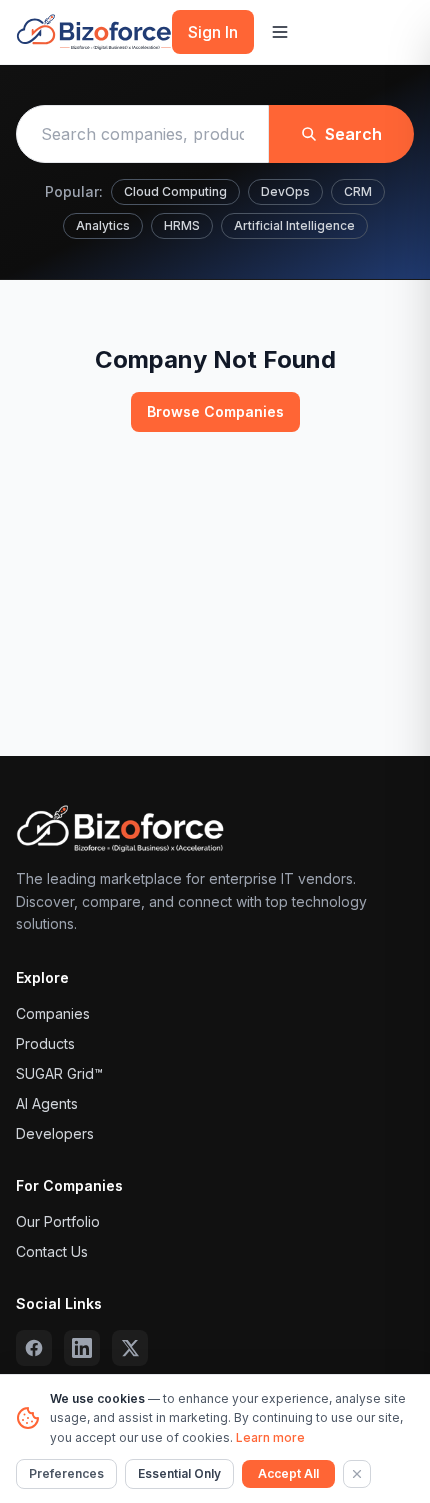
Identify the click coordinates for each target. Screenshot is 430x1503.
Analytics (103, 225)
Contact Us (52, 1251)
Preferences (66, 1473)
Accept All (288, 1473)
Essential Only (179, 1473)
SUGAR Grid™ (59, 1073)
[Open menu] (280, 32)
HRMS (182, 225)
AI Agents (47, 1103)
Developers (55, 1133)
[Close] (357, 1474)
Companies (53, 1013)
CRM (358, 191)
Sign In (213, 32)
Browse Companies (215, 411)
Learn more (270, 1437)
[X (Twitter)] (130, 1348)
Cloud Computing (175, 191)
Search (353, 134)
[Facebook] (34, 1348)
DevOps (285, 191)
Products (45, 1043)
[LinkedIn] (82, 1348)
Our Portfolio (58, 1221)
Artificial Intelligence (294, 225)
